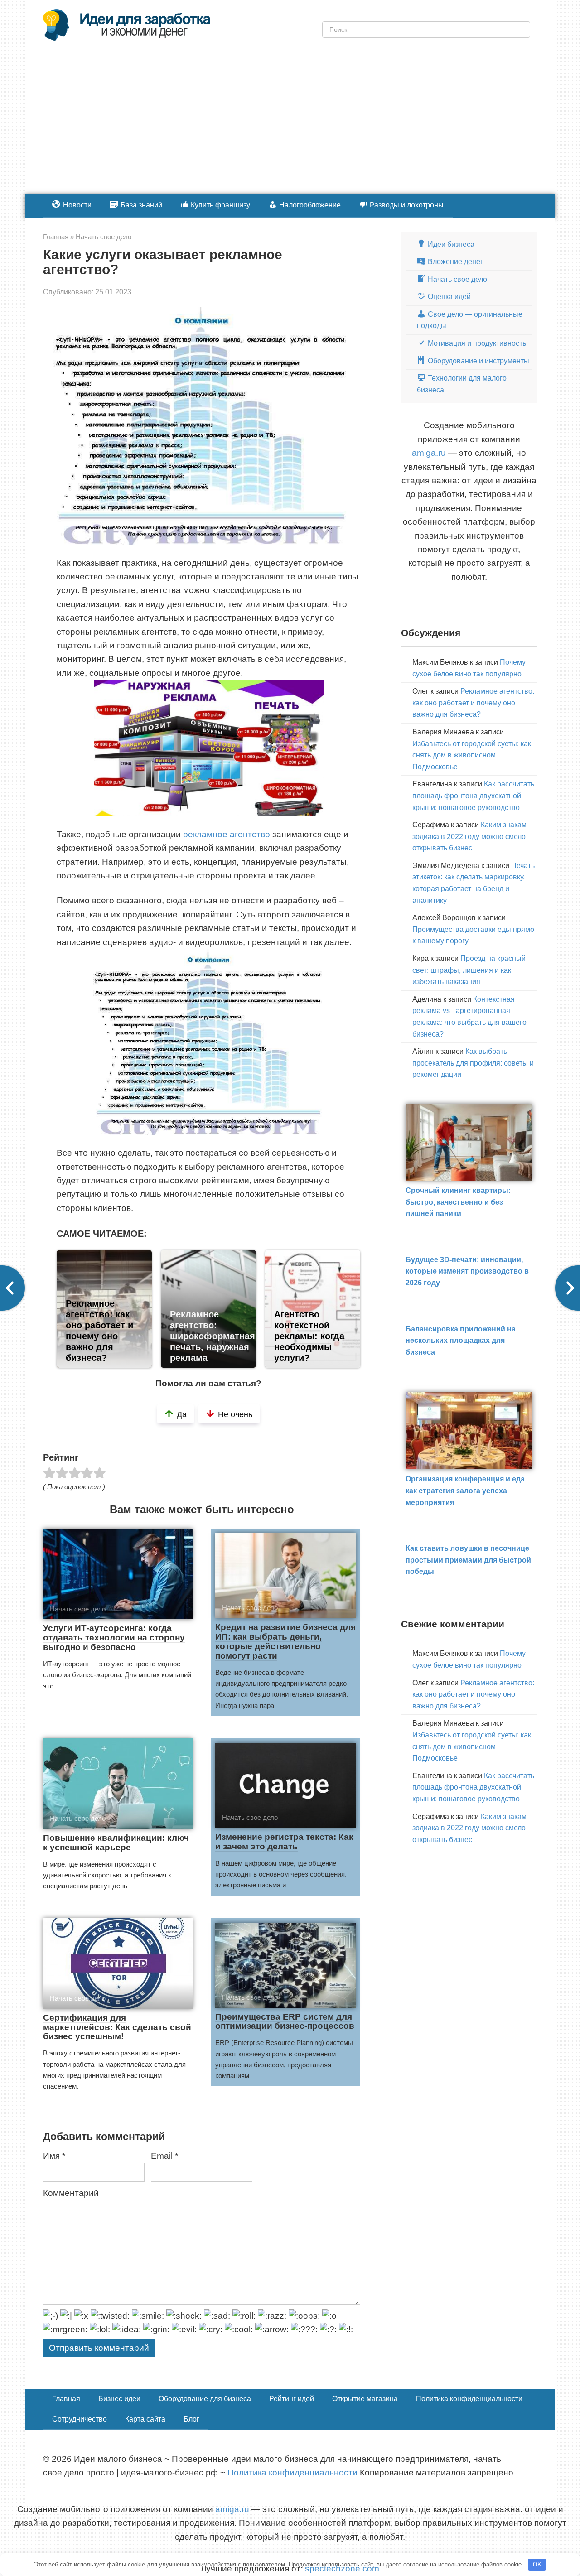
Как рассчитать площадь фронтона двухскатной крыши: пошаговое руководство (473, 796)
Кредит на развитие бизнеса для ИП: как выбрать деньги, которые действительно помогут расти (285, 1641)
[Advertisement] (290, 126)
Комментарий (71, 2193)
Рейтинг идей (292, 2399)
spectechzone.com (342, 2569)
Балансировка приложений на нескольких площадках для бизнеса (461, 1341)
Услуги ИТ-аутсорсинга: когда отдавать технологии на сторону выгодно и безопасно (114, 1638)
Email (164, 2156)
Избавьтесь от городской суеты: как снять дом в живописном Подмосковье (472, 755)
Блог (191, 2419)
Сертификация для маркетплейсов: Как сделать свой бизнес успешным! (117, 2027)
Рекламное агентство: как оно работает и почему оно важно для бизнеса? (473, 703)
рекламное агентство (227, 834)
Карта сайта (145, 2419)
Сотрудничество (80, 2419)
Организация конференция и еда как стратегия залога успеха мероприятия (465, 1491)
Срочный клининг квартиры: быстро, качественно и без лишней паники (458, 1202)
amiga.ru (429, 453)
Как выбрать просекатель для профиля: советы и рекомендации (473, 1063)
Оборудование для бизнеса (205, 2399)
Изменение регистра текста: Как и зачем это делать (284, 1842)
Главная (66, 2399)
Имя (54, 2156)
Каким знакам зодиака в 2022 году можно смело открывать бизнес (469, 836)
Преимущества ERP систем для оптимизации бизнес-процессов (285, 2021)
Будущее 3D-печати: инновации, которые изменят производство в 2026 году (467, 1271)
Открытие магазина (365, 2399)
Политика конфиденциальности (469, 2399)
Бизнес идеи (119, 2399)
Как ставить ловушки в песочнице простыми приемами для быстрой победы (468, 1560)
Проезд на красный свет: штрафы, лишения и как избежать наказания (469, 970)
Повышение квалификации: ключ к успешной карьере (116, 1843)
